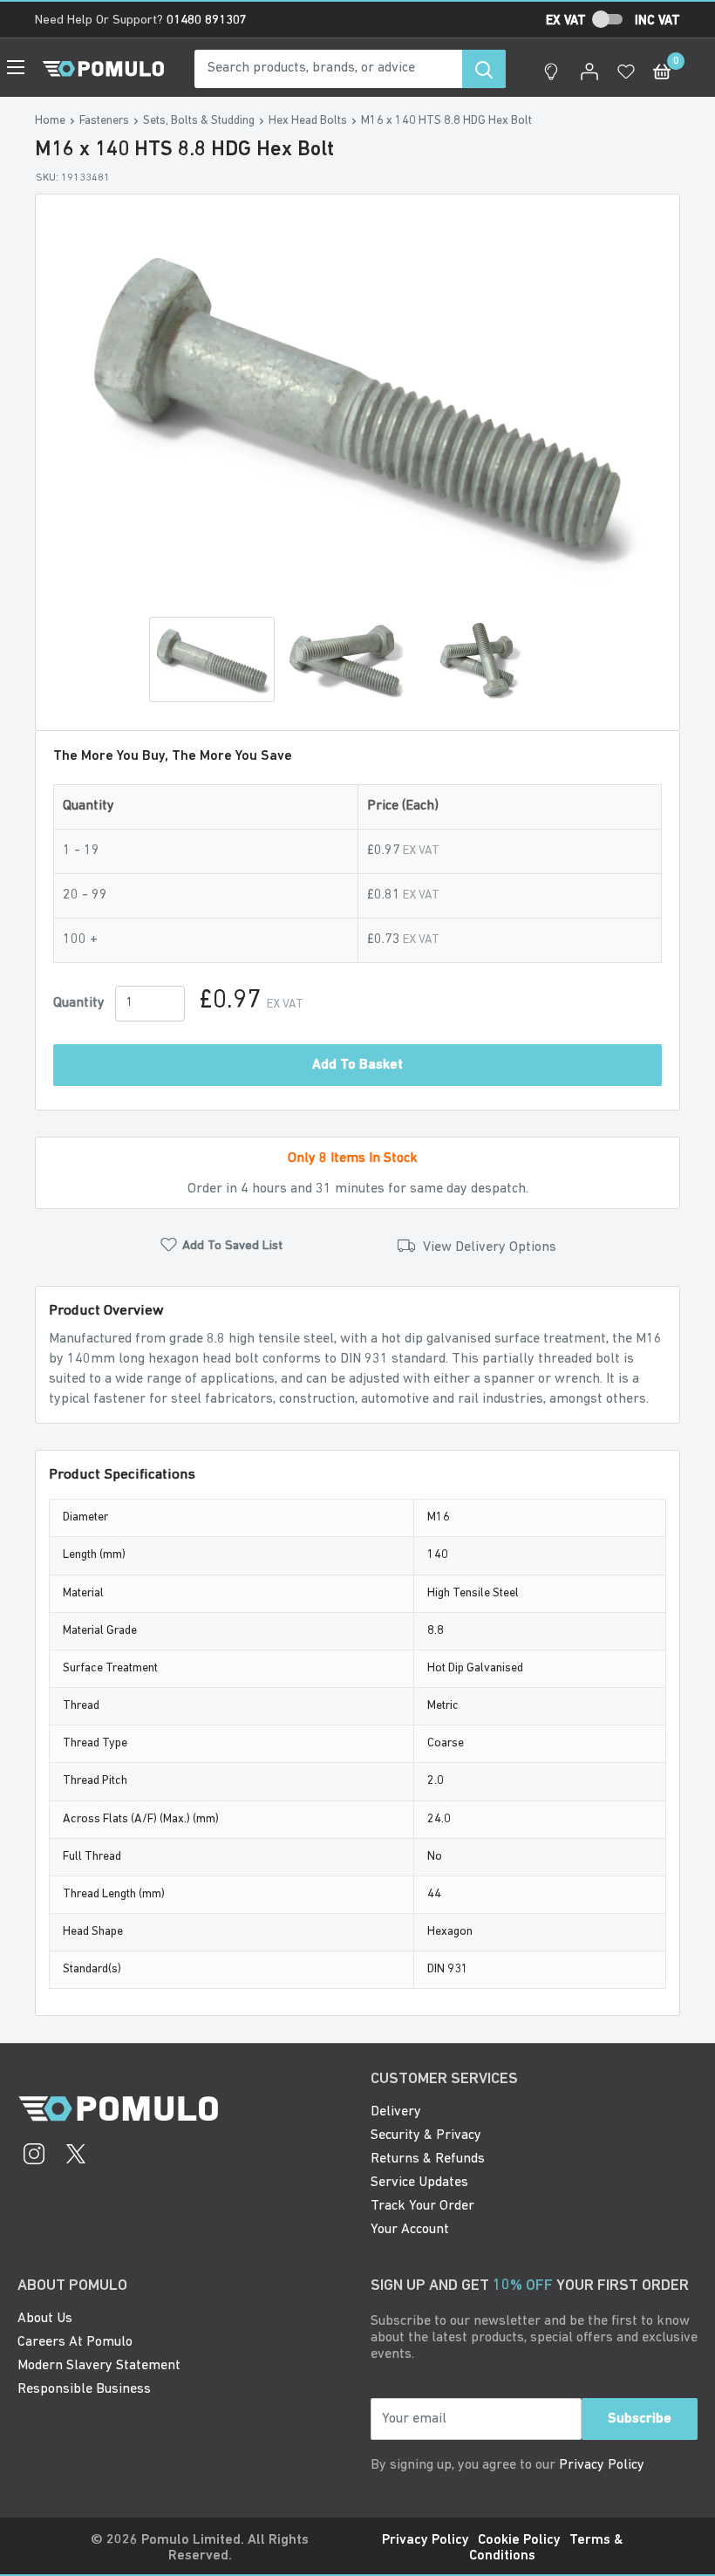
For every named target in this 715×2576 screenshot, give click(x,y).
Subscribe (640, 2419)
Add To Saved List (232, 1246)
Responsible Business (84, 2389)
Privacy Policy (602, 2465)
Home (50, 121)
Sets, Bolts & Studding (199, 121)
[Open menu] (16, 67)
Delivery (396, 2112)
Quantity (79, 1003)
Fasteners (104, 121)
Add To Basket (357, 1065)
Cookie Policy (519, 2540)
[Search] (484, 69)
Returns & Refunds (428, 2159)
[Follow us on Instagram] (34, 2156)
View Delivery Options (488, 1247)
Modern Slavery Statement (99, 2366)
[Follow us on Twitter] (76, 2156)
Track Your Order (422, 2206)
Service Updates (419, 2183)
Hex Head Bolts (308, 121)
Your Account (410, 2230)
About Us (45, 2319)
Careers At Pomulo (75, 2342)
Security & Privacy (426, 2135)
